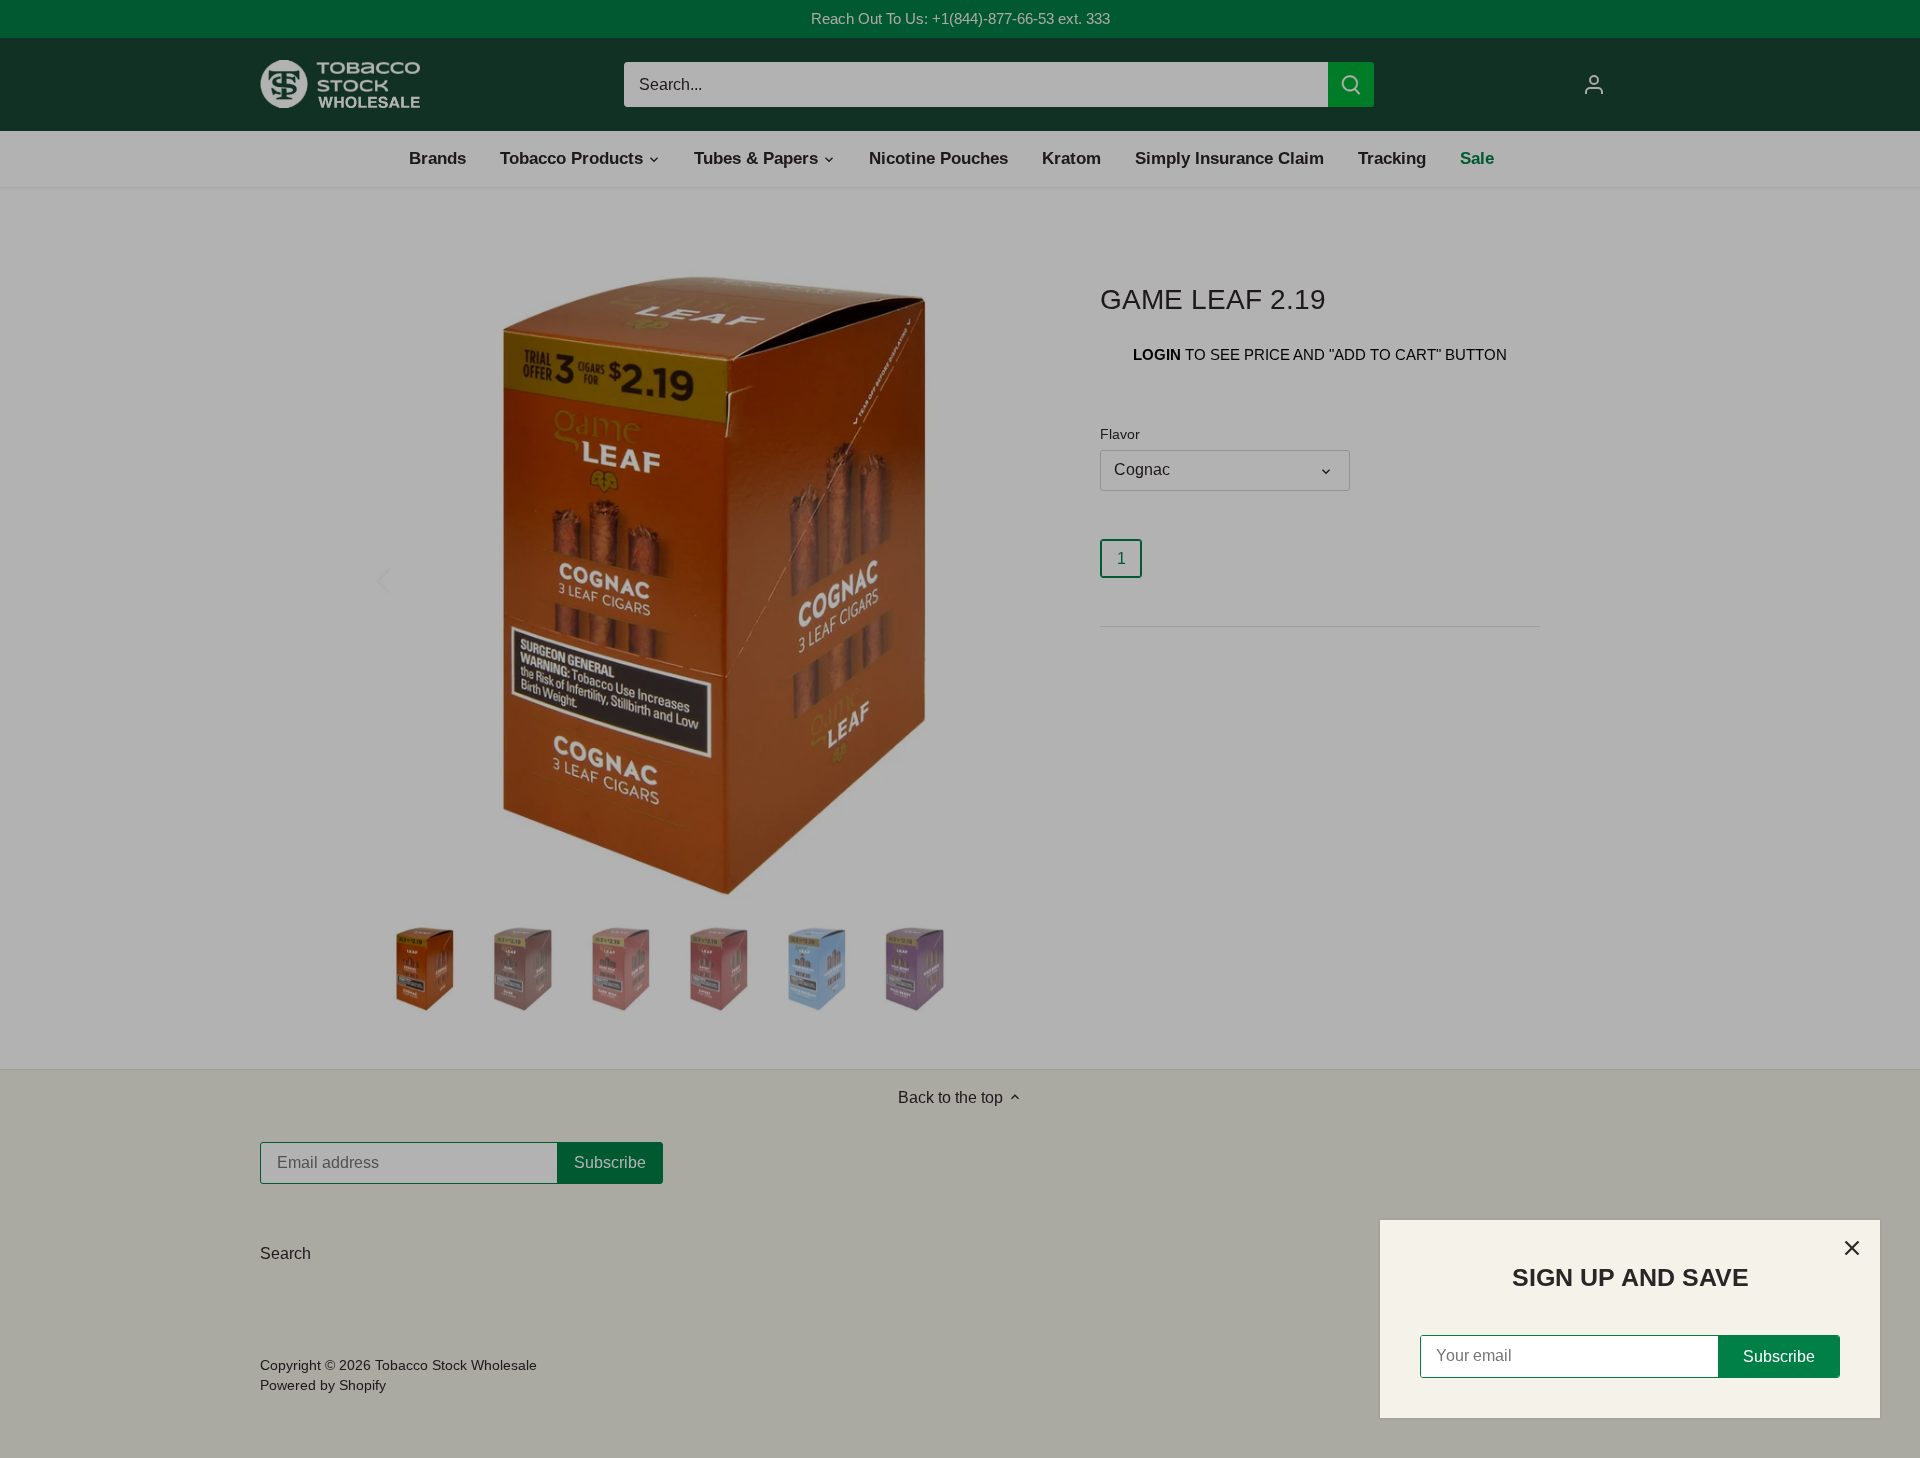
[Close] (1852, 1248)
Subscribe (1779, 1356)
